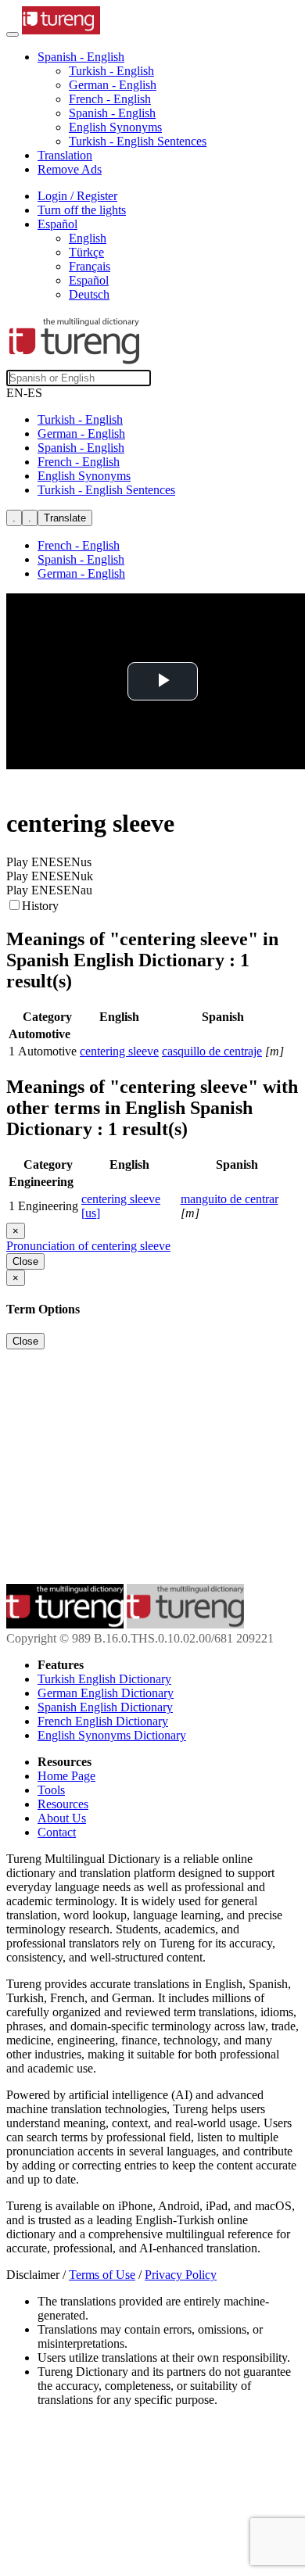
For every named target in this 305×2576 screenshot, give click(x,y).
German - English (113, 85)
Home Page (66, 1776)
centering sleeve (119, 1051)
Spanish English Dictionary (105, 1707)
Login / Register (77, 196)
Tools (51, 1790)
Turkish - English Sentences (138, 141)
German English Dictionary (106, 1693)
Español (89, 280)
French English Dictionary (103, 1721)
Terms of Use (102, 2275)
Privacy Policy (181, 2275)
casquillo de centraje (212, 1051)
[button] (81, 57)
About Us (62, 1818)
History (40, 906)
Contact (57, 1832)
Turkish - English (111, 71)
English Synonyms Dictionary (112, 1735)
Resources (63, 1804)
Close (25, 1261)
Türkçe (86, 252)
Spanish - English (112, 113)
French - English (110, 99)
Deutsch (89, 294)
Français (90, 266)
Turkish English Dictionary (104, 1679)
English (88, 238)
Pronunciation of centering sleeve (88, 1246)
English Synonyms (115, 127)
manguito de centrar (230, 1199)
